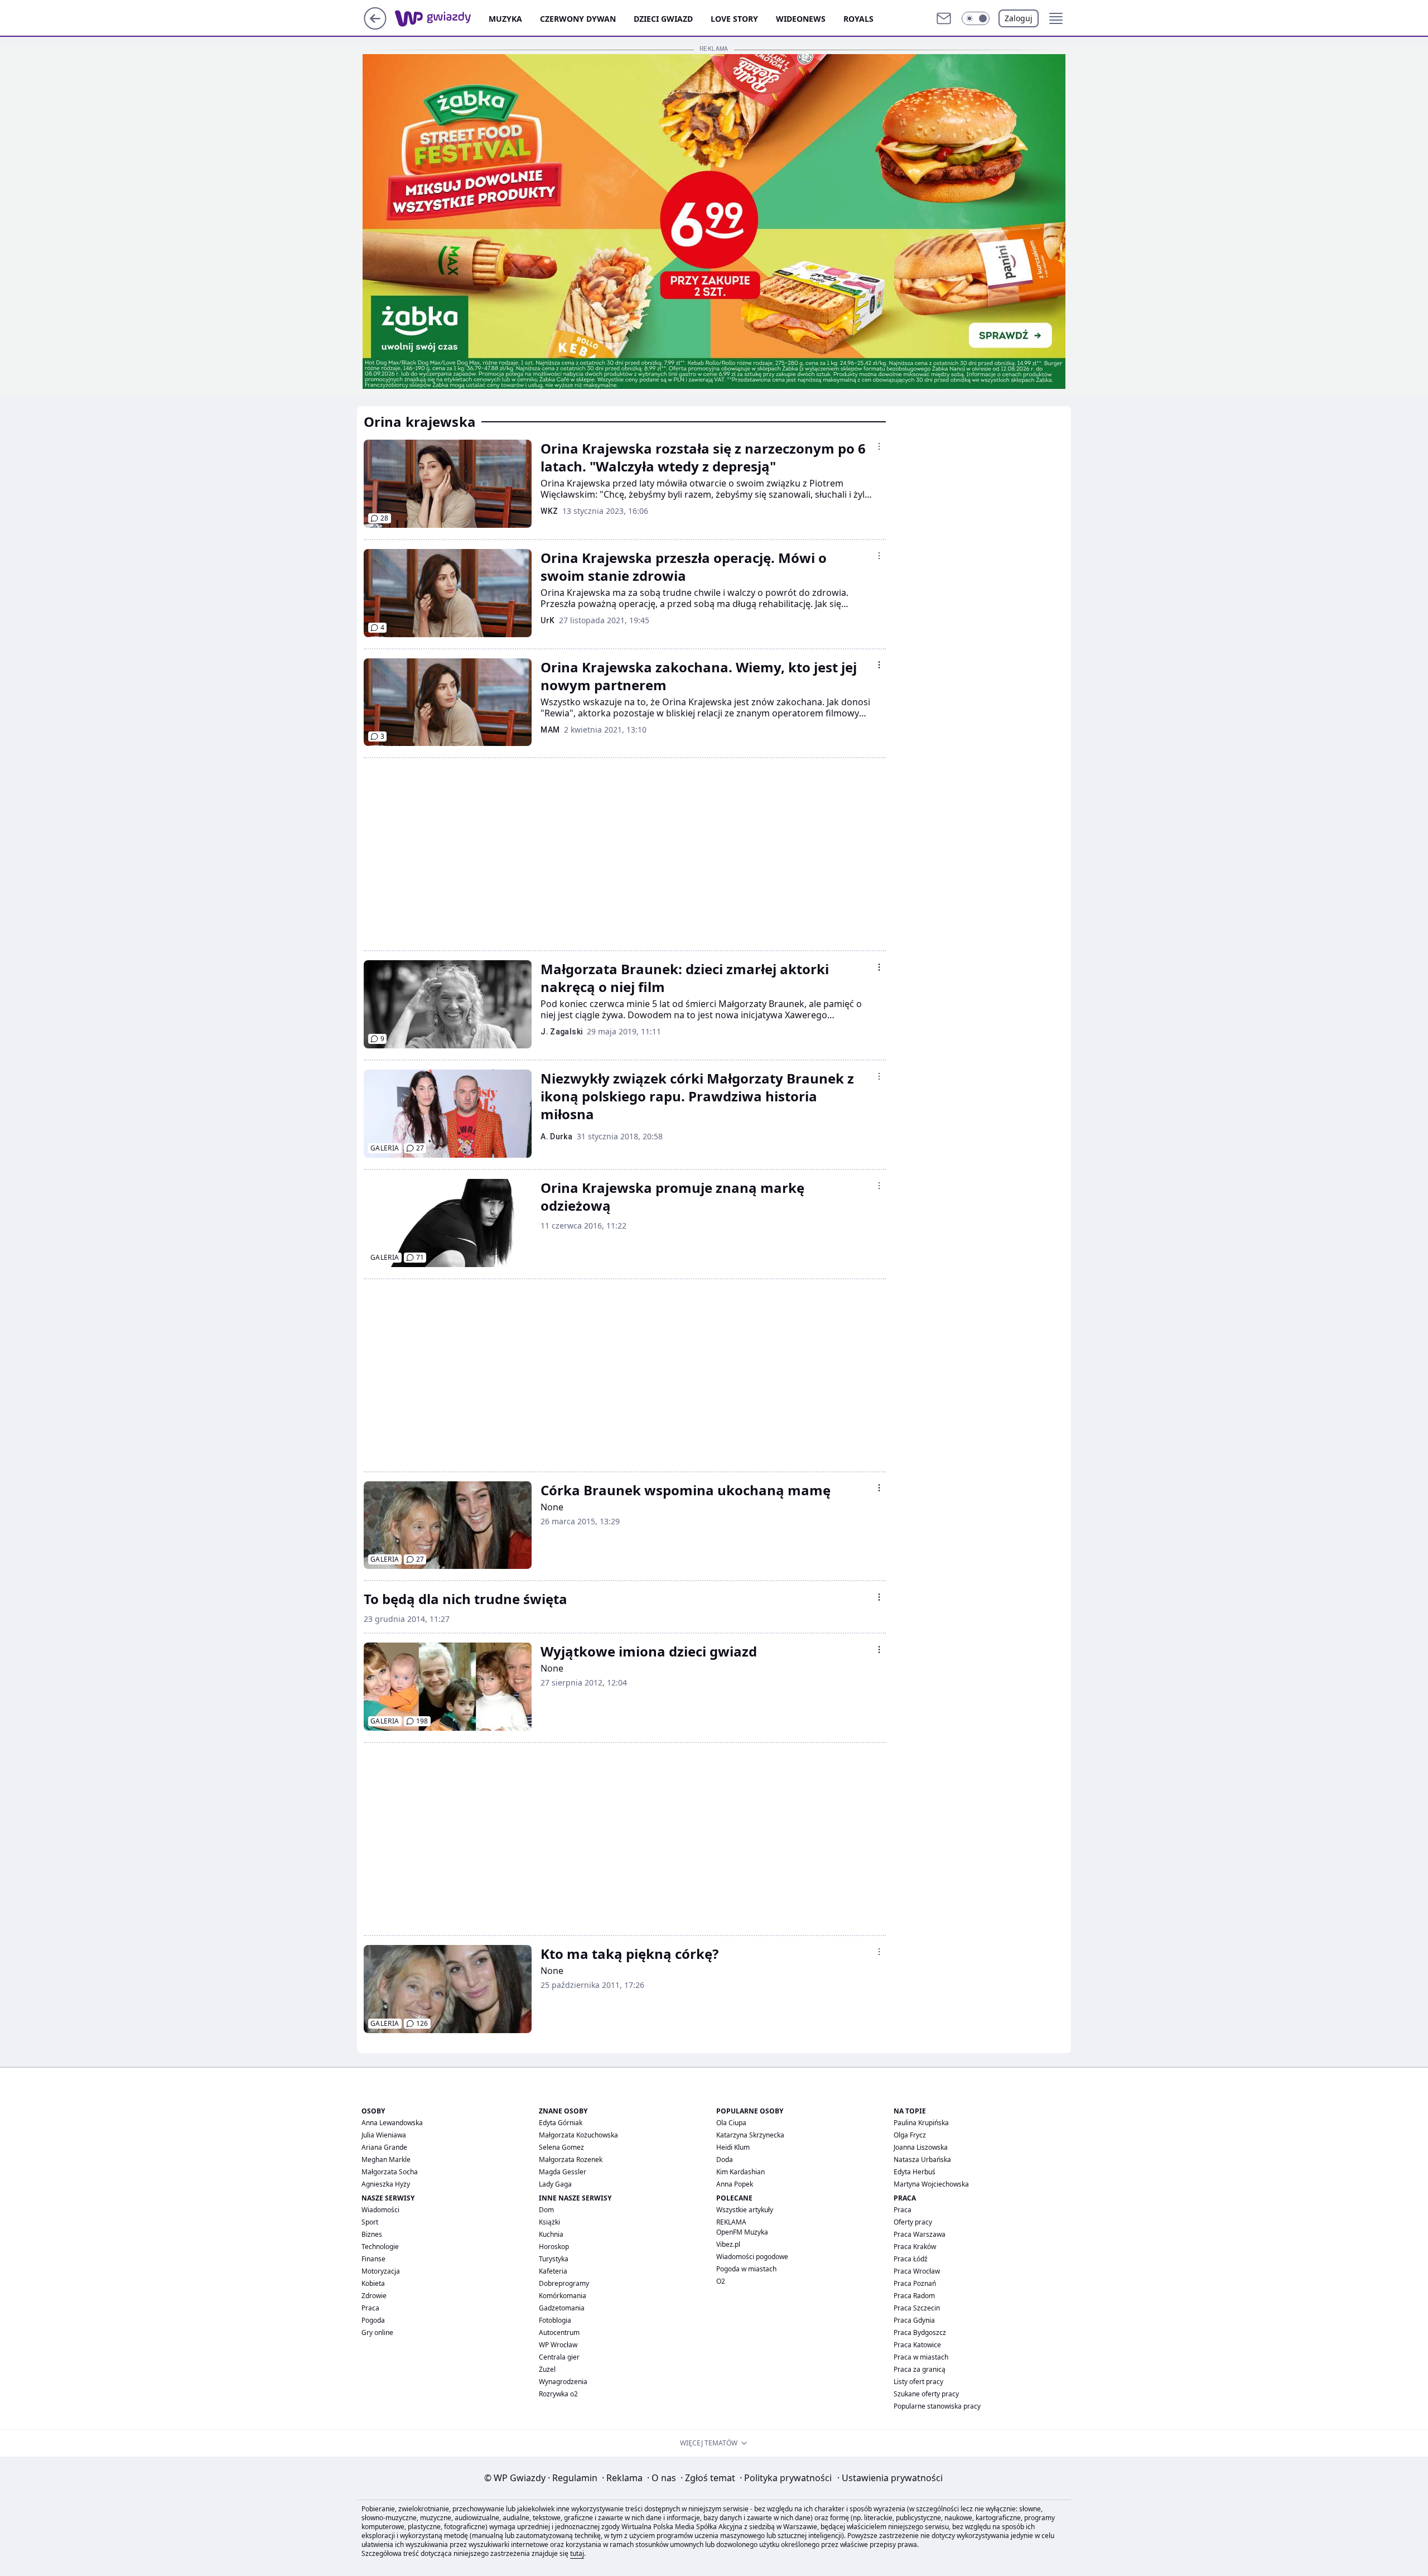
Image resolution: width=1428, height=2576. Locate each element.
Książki (549, 2222)
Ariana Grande (384, 2147)
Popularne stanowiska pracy (937, 2406)
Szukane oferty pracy (926, 2394)
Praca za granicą (920, 2369)
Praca (370, 2308)
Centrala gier (559, 2357)
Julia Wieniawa (384, 2135)
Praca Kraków (915, 2247)
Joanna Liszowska (921, 2147)
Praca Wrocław (917, 2271)
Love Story (734, 19)
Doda (725, 2159)
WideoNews (801, 19)
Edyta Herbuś (915, 2172)
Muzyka (505, 19)
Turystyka (554, 2259)
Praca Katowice (917, 2345)
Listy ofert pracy (918, 2382)
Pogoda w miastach (746, 2269)
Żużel (547, 2369)
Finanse (373, 2259)
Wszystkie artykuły (745, 2210)
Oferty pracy (913, 2222)
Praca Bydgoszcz (920, 2332)
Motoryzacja (381, 2271)
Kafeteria (553, 2271)
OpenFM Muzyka (742, 2232)
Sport (370, 2222)
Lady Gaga (555, 2184)
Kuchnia (551, 2234)
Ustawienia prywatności (890, 2478)
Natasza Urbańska (922, 2159)
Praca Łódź (911, 2259)
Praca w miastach (921, 2357)
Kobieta (373, 2283)
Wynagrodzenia (563, 2382)
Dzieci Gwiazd (663, 19)
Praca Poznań (915, 2283)
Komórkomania (563, 2296)
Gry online (377, 2332)
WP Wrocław (558, 2345)
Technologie (380, 2247)
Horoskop (554, 2247)
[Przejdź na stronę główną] (375, 26)
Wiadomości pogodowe (752, 2257)
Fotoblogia (555, 2320)
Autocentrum (559, 2332)
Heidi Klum (733, 2147)
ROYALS (858, 19)
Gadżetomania (562, 2308)
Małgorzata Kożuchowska (578, 2135)
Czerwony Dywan (578, 19)
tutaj (577, 2553)
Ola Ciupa (731, 2123)
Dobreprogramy (564, 2283)
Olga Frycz (910, 2135)
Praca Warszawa (920, 2234)
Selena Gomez (561, 2147)
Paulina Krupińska (921, 2123)
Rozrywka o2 (558, 2394)
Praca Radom (914, 2296)
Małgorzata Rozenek (571, 2159)
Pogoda (373, 2320)
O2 (721, 2281)
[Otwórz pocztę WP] (944, 18)
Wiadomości (380, 2210)
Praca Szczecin (917, 2308)
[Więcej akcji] (879, 446)
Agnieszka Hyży (386, 2184)
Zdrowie (374, 2296)
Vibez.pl (728, 2244)
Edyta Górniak (561, 2123)
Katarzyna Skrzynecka (750, 2135)
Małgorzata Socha (390, 2172)
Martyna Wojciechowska (931, 2184)
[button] (976, 18)
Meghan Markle (386, 2159)
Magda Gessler (563, 2172)
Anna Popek (735, 2184)
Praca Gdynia (914, 2320)
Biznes (372, 2234)
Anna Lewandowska (392, 2123)
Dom (546, 2210)
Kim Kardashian (740, 2172)
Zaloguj (1019, 18)
